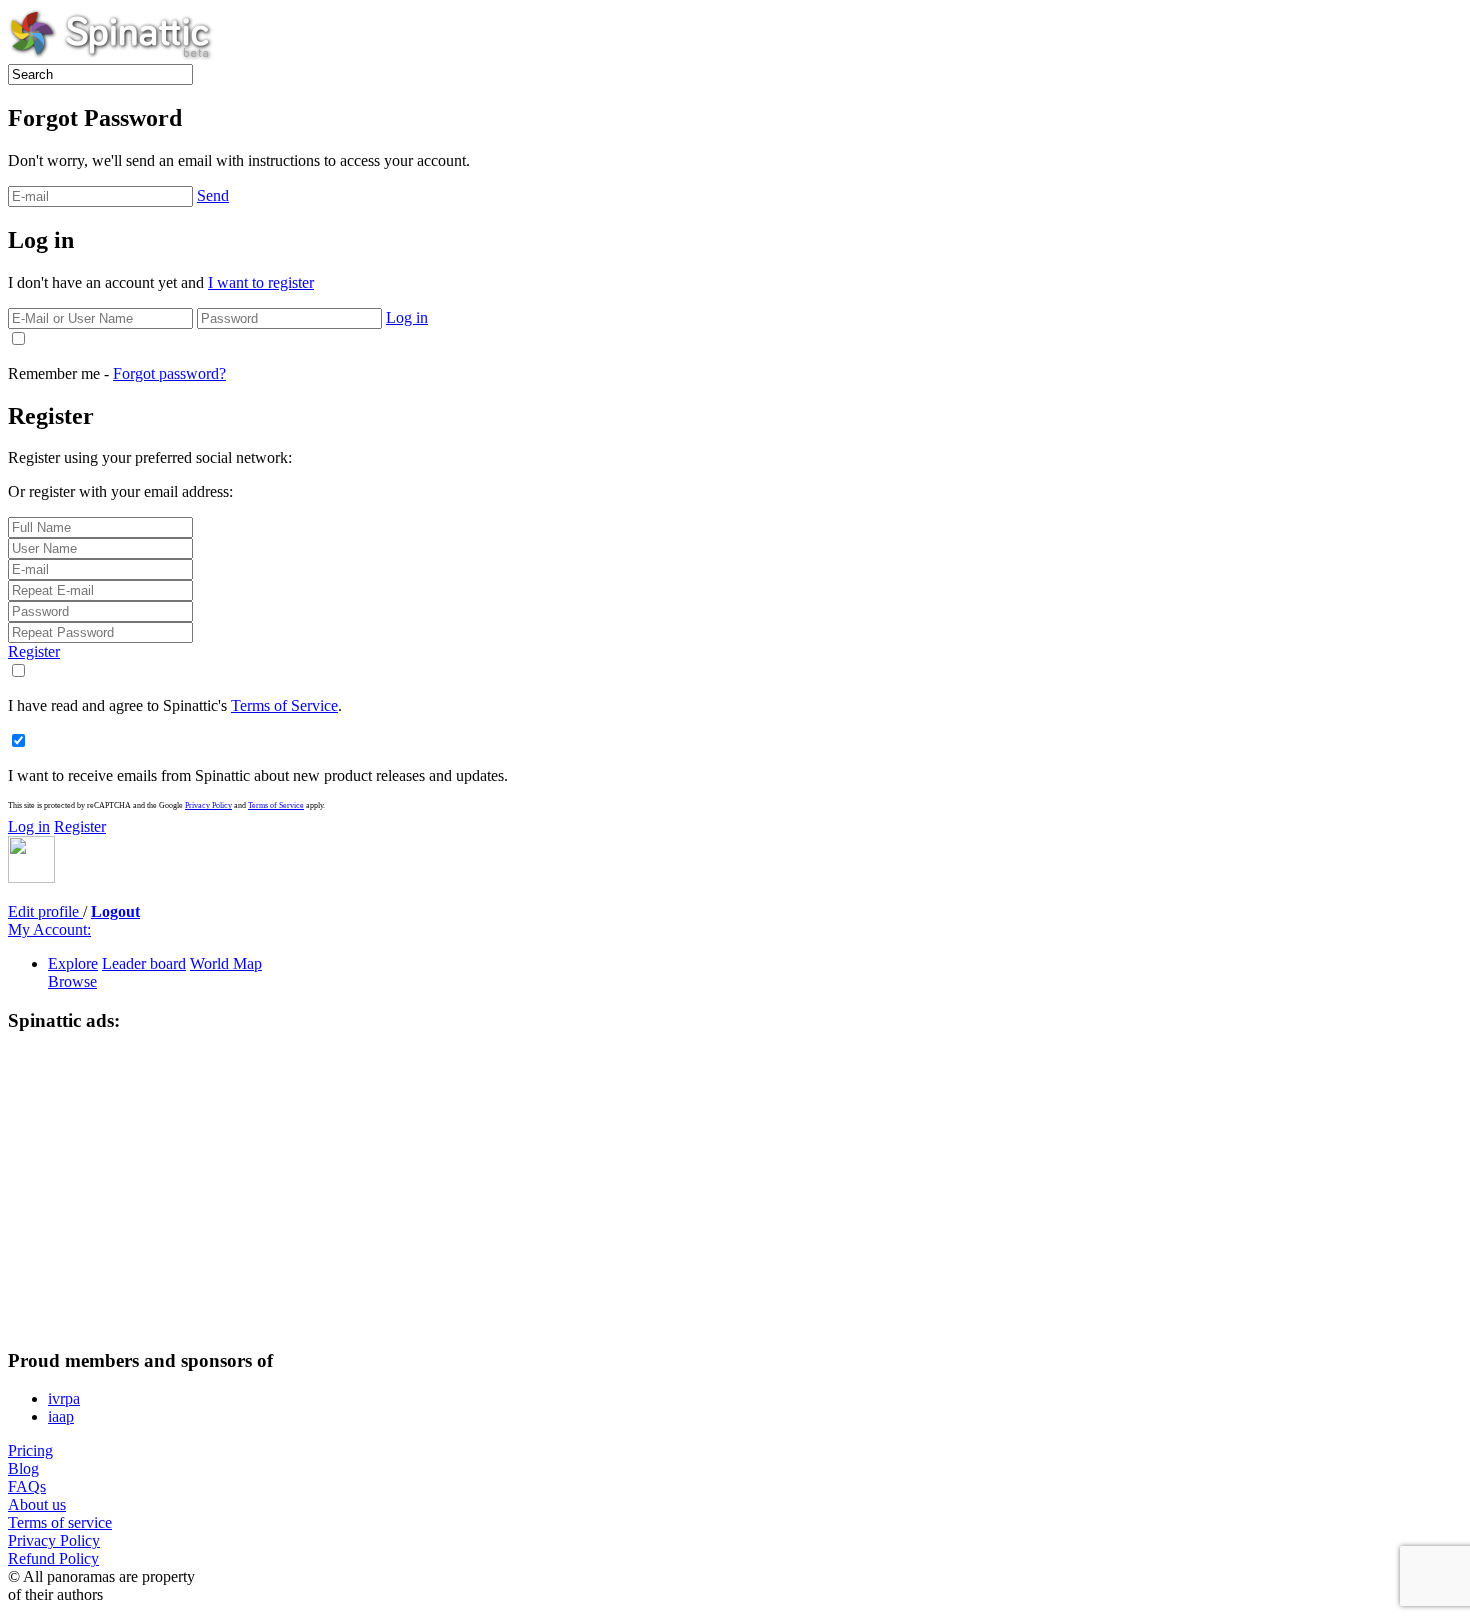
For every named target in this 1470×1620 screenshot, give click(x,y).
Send (213, 195)
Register (34, 651)
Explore (73, 963)
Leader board (144, 963)
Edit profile (45, 911)
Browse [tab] (72, 981)
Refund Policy (53, 1558)
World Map (226, 963)
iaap (61, 1416)
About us (37, 1504)
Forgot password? (169, 373)
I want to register (261, 282)
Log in (407, 317)
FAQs (27, 1486)
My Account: (49, 929)
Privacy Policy (208, 805)
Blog (23, 1468)
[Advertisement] (648, 1191)
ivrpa (64, 1398)
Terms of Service (284, 705)
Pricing (30, 1450)
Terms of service (60, 1522)
